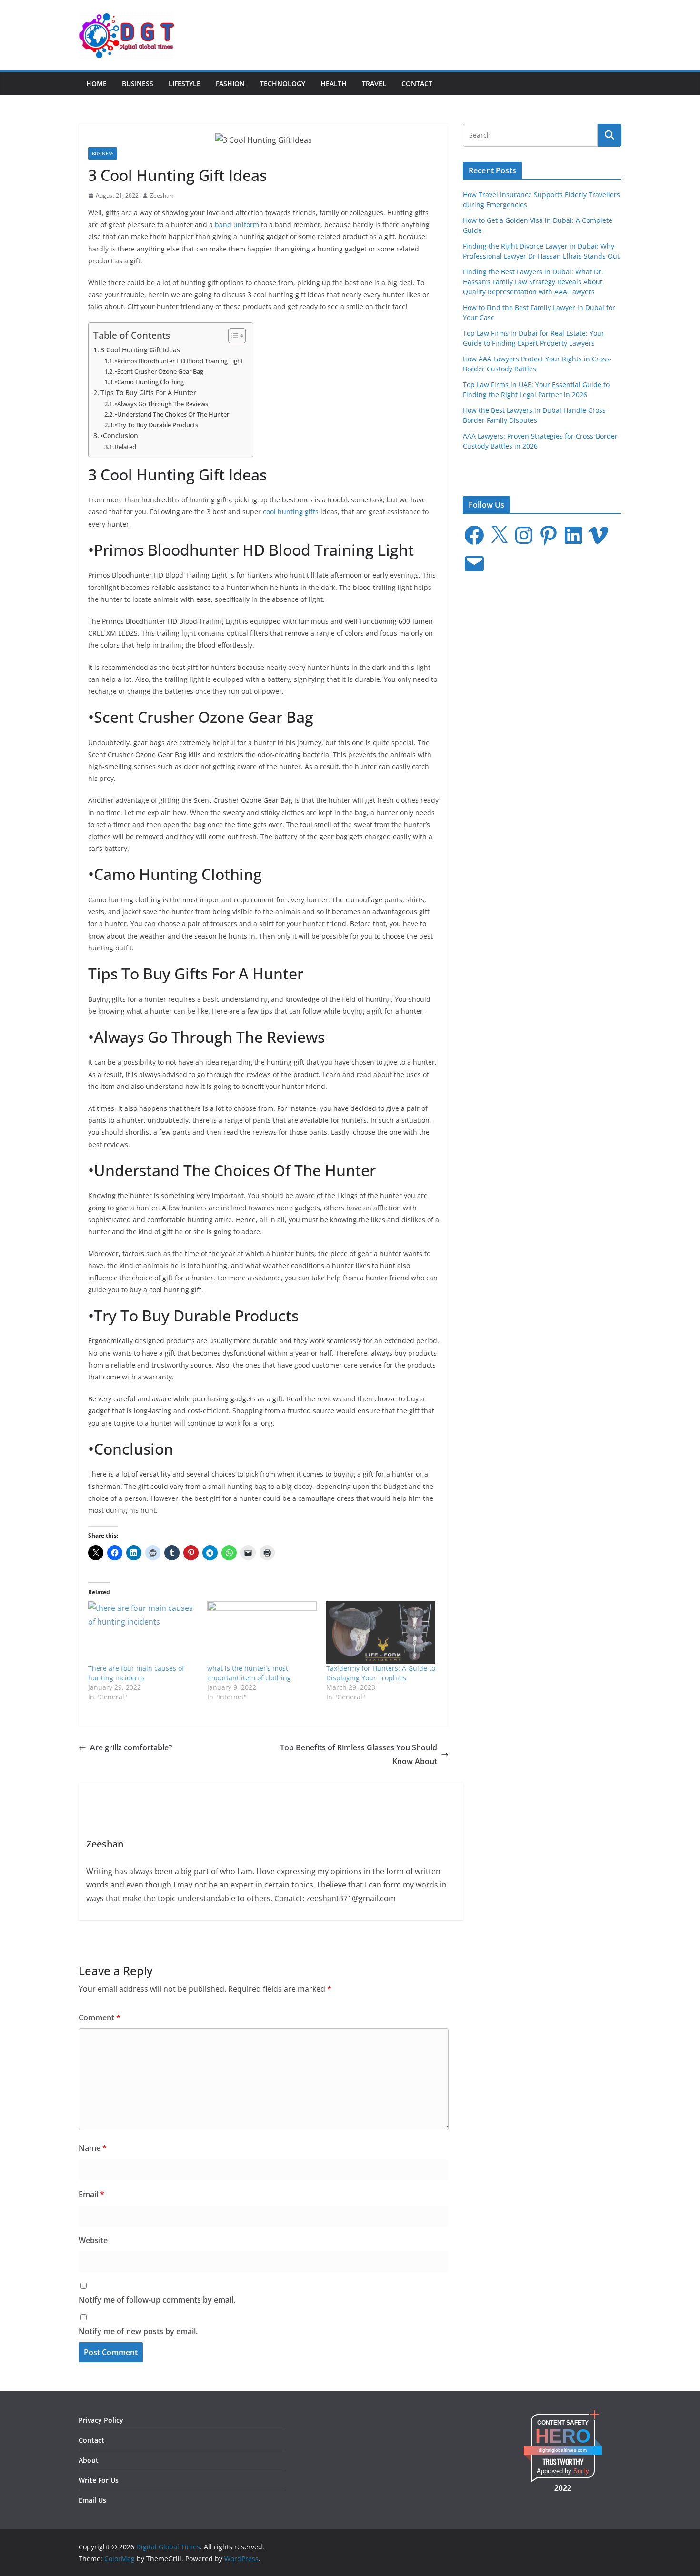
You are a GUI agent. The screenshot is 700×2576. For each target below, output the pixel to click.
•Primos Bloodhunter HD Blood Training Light (179, 361)
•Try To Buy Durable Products (156, 425)
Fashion (230, 84)
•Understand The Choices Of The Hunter (172, 414)
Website (93, 2240)
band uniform (237, 225)
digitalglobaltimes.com (563, 2450)
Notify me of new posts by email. (138, 2331)
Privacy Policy (101, 2420)
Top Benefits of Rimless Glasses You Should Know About (359, 1754)
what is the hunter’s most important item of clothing (249, 1673)
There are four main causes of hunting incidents (136, 1673)
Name (93, 2148)
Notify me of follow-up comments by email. (157, 2300)
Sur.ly (581, 2471)
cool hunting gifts (291, 512)
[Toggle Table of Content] (232, 336)
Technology (283, 84)
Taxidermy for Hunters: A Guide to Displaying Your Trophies (381, 1673)
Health (334, 84)
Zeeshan (161, 195)
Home (96, 84)
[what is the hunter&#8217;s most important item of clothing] (262, 1632)
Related (125, 447)
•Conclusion (119, 435)
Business (138, 84)
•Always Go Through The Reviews (161, 404)
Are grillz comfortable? (131, 1747)
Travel (374, 84)
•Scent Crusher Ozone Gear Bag (159, 371)
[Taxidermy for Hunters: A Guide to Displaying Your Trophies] (381, 1632)
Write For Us (99, 2480)
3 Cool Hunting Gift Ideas (140, 350)
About (89, 2460)
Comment (100, 2017)
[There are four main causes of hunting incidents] (143, 1632)
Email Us (92, 2500)
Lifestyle (185, 84)
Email (91, 2194)
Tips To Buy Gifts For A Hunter (148, 393)
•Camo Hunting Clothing (149, 382)
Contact (417, 84)
